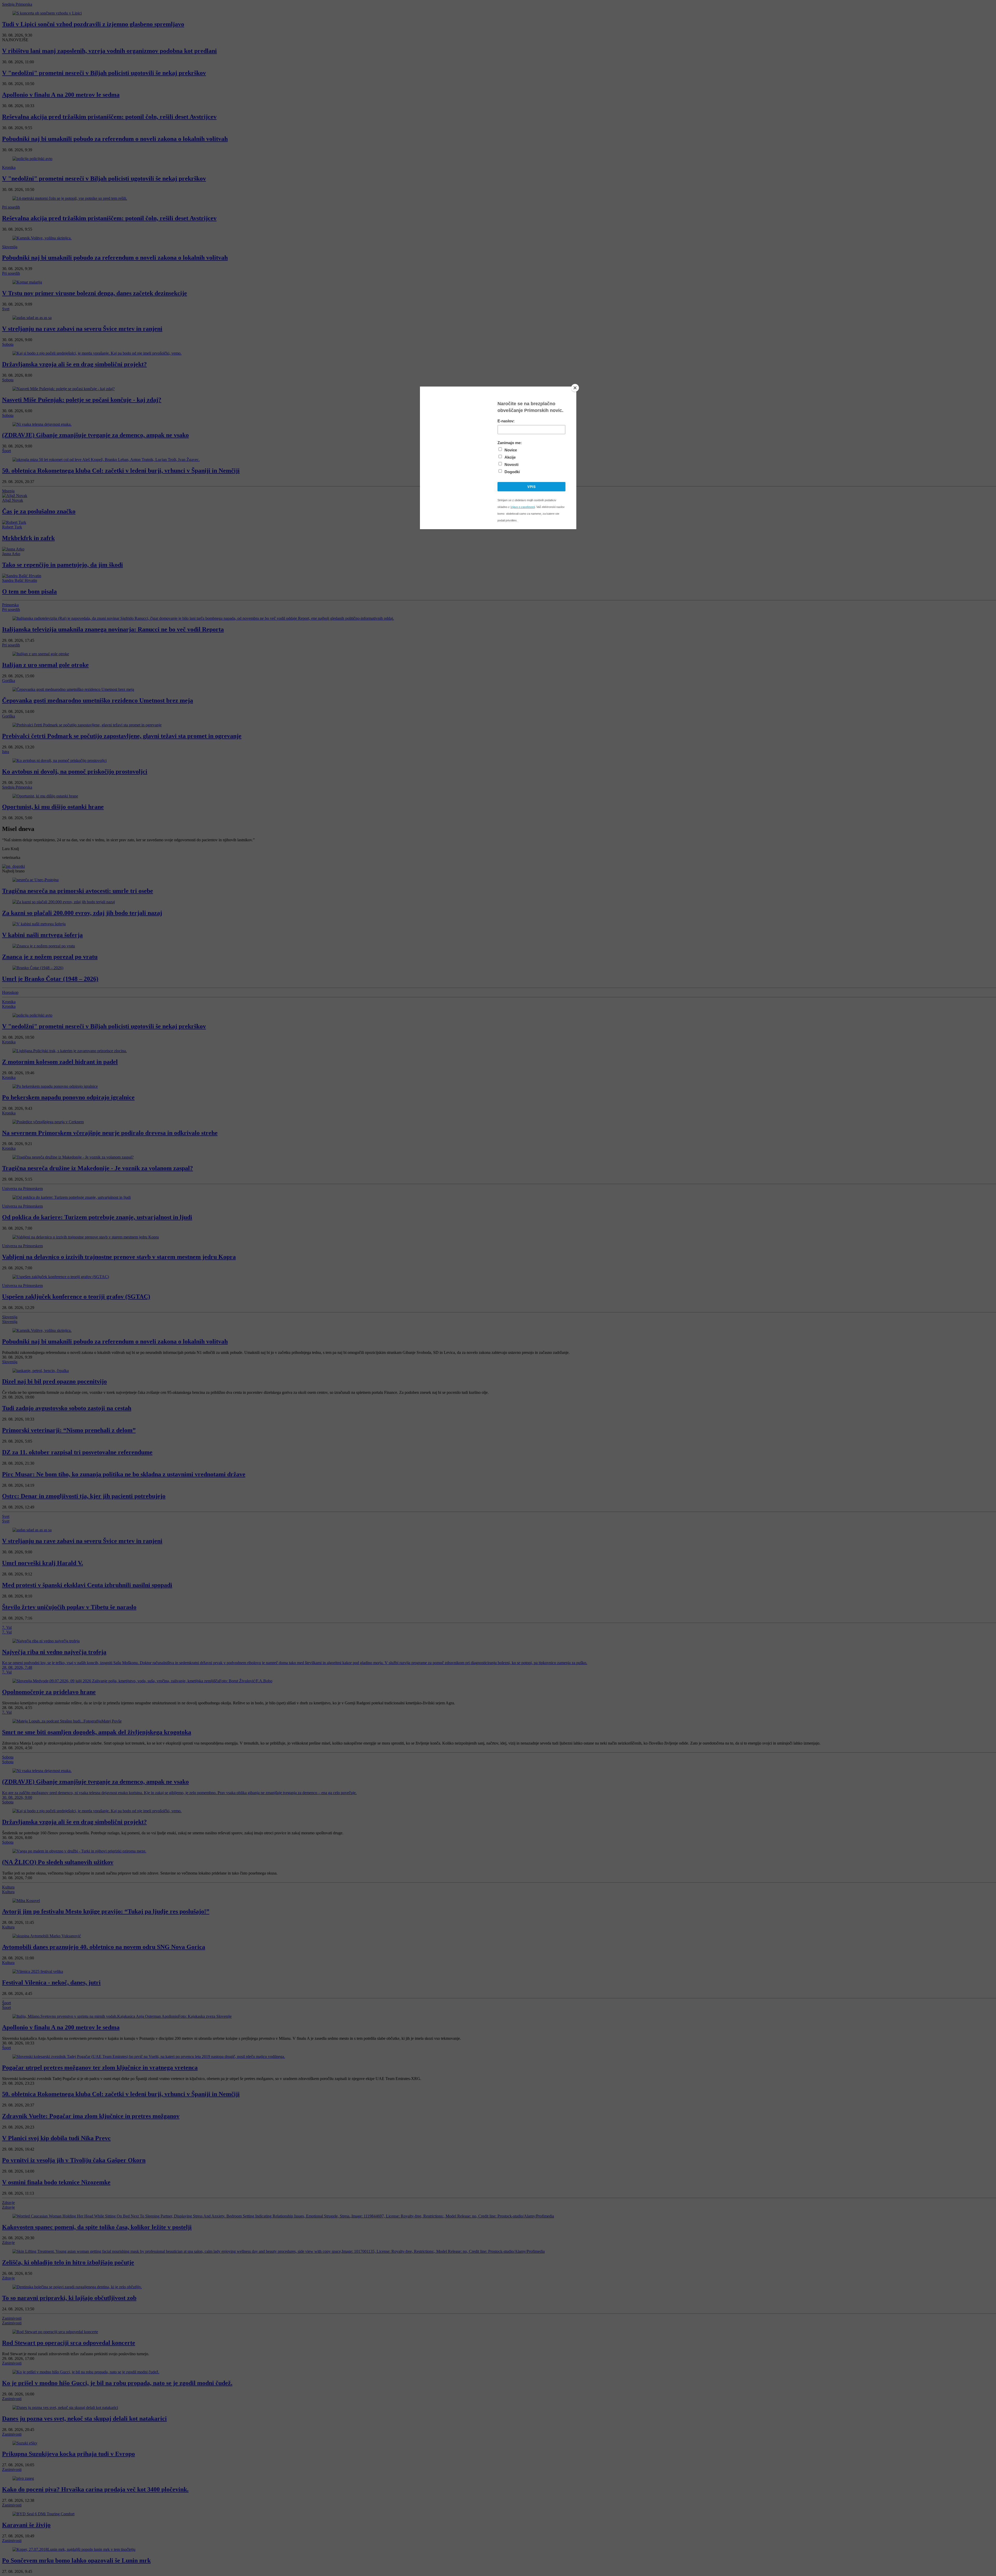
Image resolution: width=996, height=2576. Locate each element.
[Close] (575, 388)
